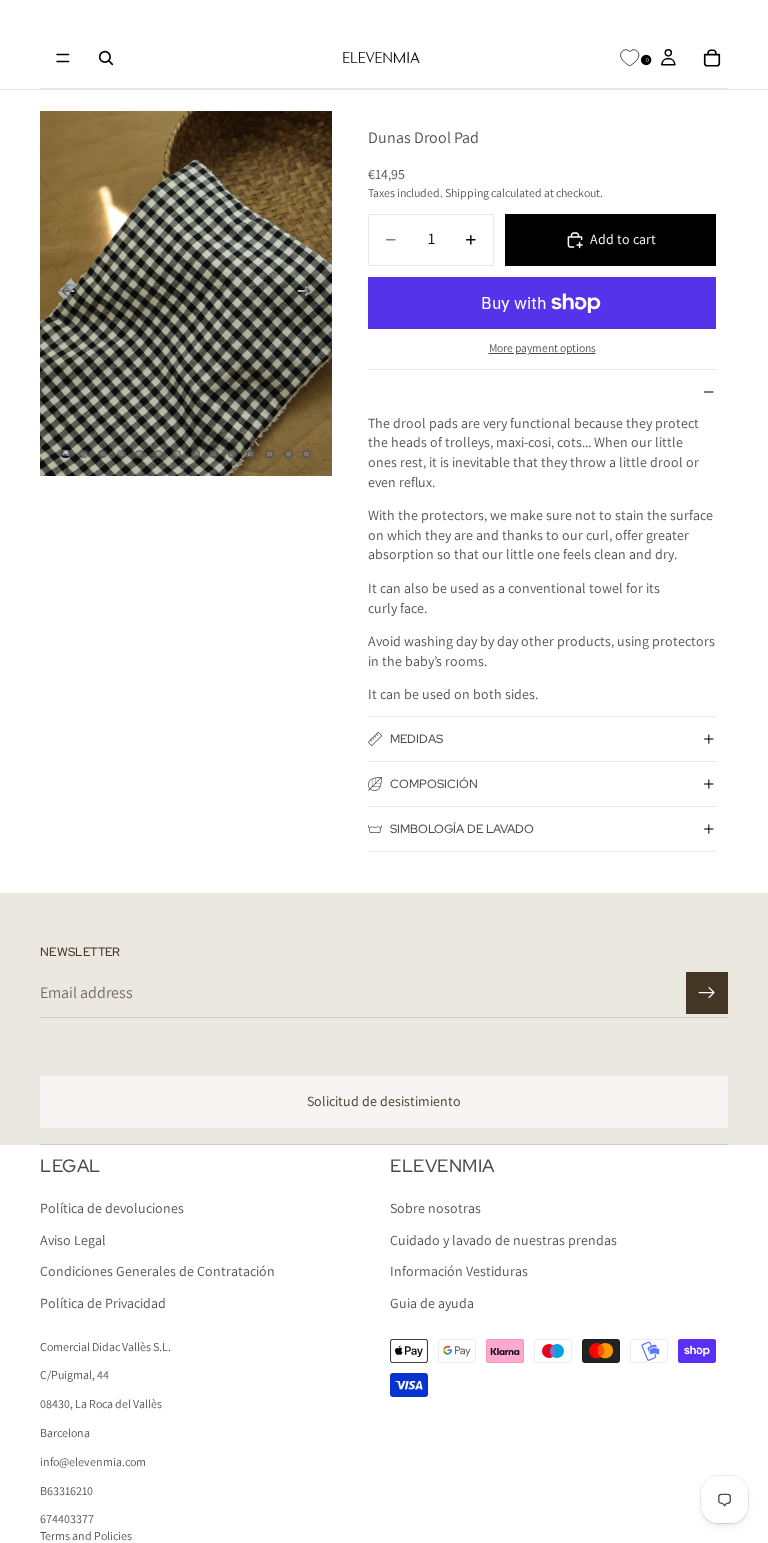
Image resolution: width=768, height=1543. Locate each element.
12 (270, 454)
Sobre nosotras (435, 1208)
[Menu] (63, 58)
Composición (434, 784)
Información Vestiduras (459, 1271)
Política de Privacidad (103, 1303)
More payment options (542, 347)
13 (288, 454)
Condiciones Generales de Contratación (157, 1271)
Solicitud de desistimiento (384, 1101)
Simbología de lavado (462, 829)
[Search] (106, 58)
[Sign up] (707, 993)
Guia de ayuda (432, 1303)
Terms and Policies (86, 1535)
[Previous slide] (62, 294)
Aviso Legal (73, 1240)
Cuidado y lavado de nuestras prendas (503, 1240)
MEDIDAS (416, 739)
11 (251, 454)
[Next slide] (310, 294)
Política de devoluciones (112, 1208)
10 (232, 454)
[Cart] (712, 58)
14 (307, 454)
